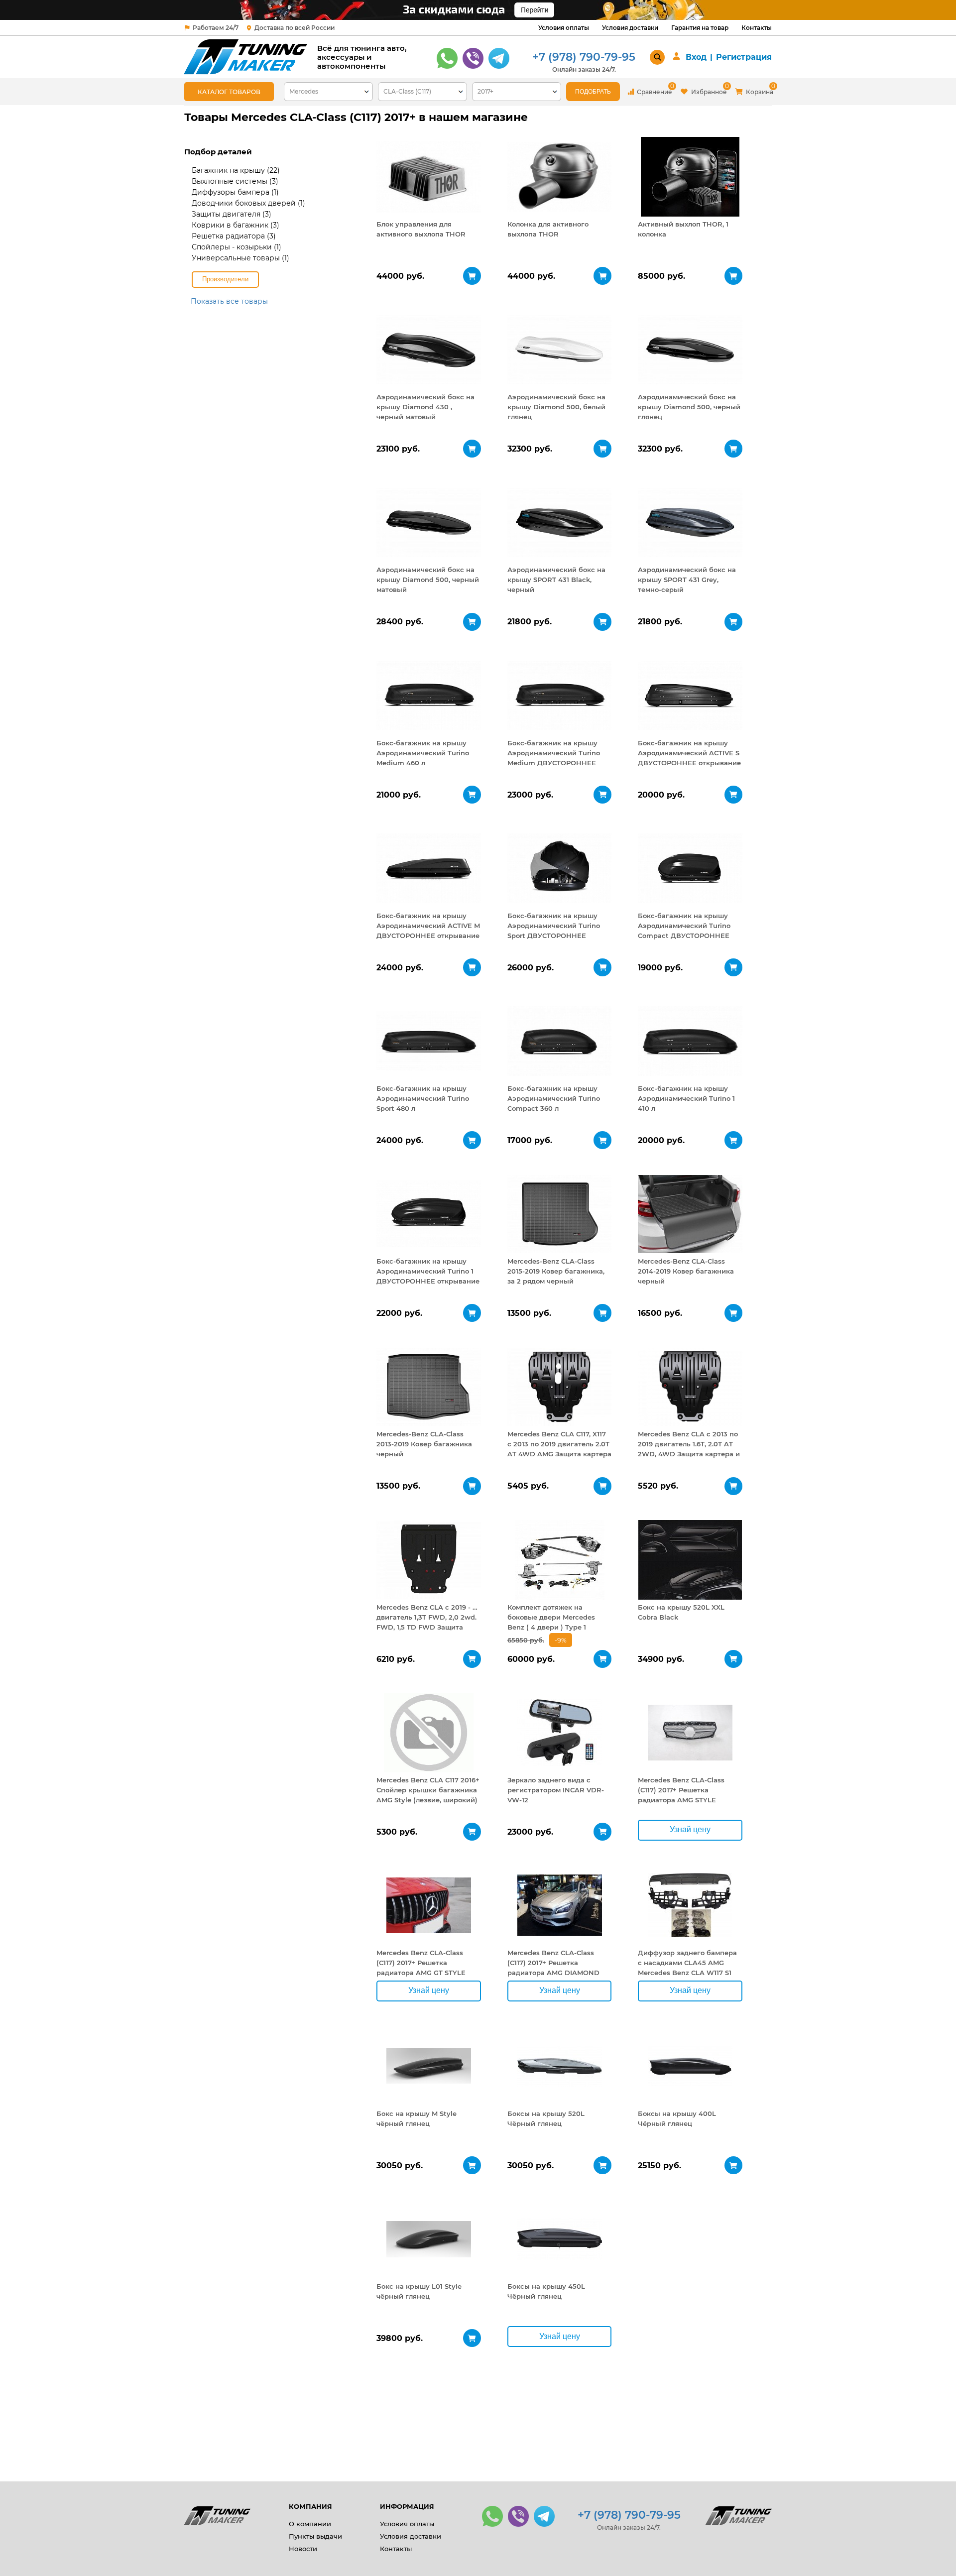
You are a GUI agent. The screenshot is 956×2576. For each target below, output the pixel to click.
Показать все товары (229, 301)
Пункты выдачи (315, 2536)
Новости (303, 2549)
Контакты (757, 28)
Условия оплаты (564, 28)
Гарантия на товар (700, 28)
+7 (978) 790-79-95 (584, 57)
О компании (310, 2524)
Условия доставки (630, 28)
